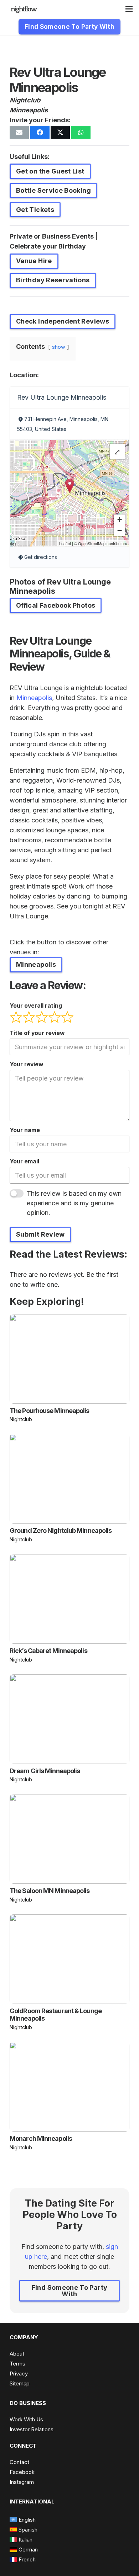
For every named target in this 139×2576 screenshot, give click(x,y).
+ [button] (120, 520)
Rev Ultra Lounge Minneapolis (62, 397)
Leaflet (65, 543)
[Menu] (129, 9)
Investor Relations (32, 2429)
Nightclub (25, 100)
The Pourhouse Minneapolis (50, 1411)
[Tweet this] (60, 132)
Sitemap (20, 2383)
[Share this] (40, 132)
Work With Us (26, 2419)
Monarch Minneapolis (41, 2138)
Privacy (19, 2374)
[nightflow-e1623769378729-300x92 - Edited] (24, 9)
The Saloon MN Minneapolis (50, 1891)
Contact (19, 2462)
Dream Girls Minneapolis (45, 1771)
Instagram (22, 2482)
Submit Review (40, 1234)
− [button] (120, 530)
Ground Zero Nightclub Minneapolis (61, 1530)
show (59, 347)
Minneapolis (29, 110)
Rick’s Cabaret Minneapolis (48, 1651)
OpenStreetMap (92, 543)
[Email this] (19, 132)
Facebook (22, 2472)
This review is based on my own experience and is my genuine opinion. (74, 1203)
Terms (17, 2364)
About (17, 2354)
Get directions (41, 557)
